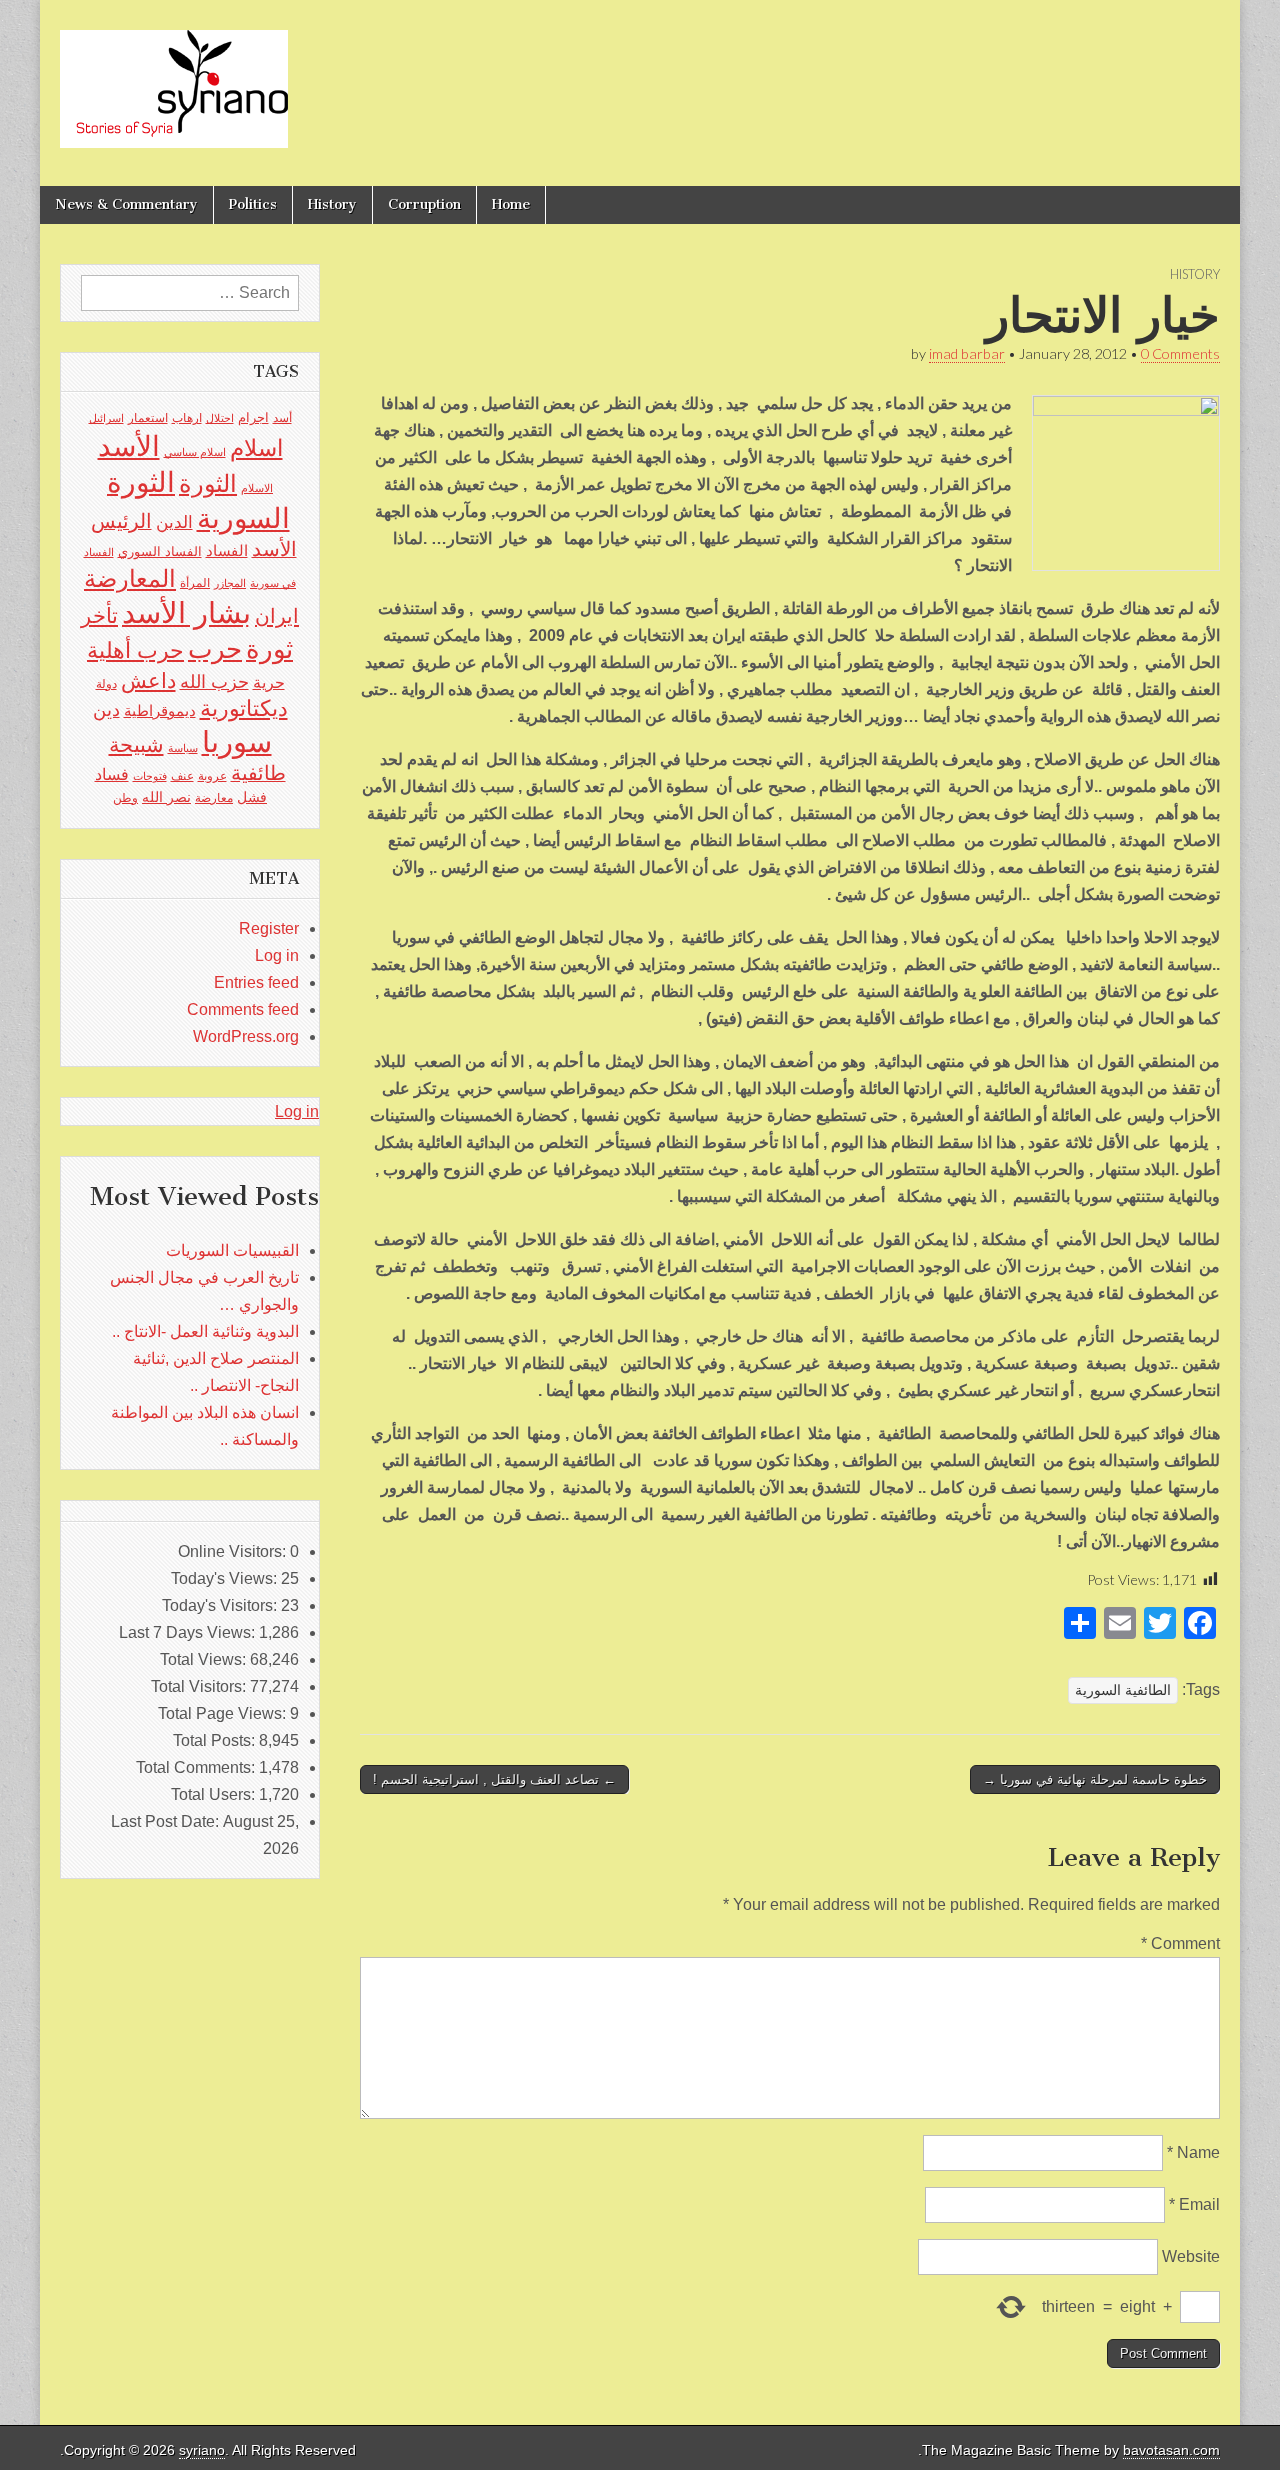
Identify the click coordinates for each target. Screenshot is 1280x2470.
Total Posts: (216, 1740)
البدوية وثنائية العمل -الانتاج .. (205, 1331)
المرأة (195, 583)
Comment (1180, 1943)
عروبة (212, 776)
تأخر (99, 615)
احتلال (220, 418)
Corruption (424, 204)
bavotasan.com (1171, 2450)
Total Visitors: (200, 1686)
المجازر (230, 583)
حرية (269, 682)
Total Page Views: (224, 1713)
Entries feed (256, 982)
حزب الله (214, 681)
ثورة (269, 649)
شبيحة (136, 744)
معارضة (214, 798)
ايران (277, 616)
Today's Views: (226, 1578)
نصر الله (166, 797)
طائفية (258, 773)
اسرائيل (106, 418)
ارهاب (187, 418)
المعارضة (130, 578)
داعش (148, 680)
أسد (282, 418)
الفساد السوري (160, 551)
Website (1191, 2256)
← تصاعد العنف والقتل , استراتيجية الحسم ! (494, 1779)
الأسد (129, 446)
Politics (253, 204)
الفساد (227, 550)
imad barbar (967, 353)
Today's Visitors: (221, 1605)
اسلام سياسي (195, 452)
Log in (277, 955)
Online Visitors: (234, 1551)
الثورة (208, 483)
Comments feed (243, 1009)
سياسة (183, 748)
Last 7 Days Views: (189, 1632)
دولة (106, 684)
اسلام (256, 448)
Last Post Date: (167, 1821)
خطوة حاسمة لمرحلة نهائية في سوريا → (1095, 1779)
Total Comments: (197, 1767)
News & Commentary (126, 204)
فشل (252, 797)
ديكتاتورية (244, 708)
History (332, 204)
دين (106, 709)
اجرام (253, 417)
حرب (215, 649)
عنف (182, 776)
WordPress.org (246, 1036)
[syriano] (174, 78)
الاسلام (257, 488)
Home (511, 204)
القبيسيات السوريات (232, 1250)
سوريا (237, 741)
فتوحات (150, 776)
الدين (174, 522)
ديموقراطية (160, 711)
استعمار (148, 418)
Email (1194, 2204)
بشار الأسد (186, 612)
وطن (125, 798)
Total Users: (215, 1794)
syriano (202, 2450)
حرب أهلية (135, 650)
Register (269, 928)
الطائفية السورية (1123, 1690)
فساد (112, 774)
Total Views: (205, 1659)
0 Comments (1180, 353)
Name (1193, 2152)
